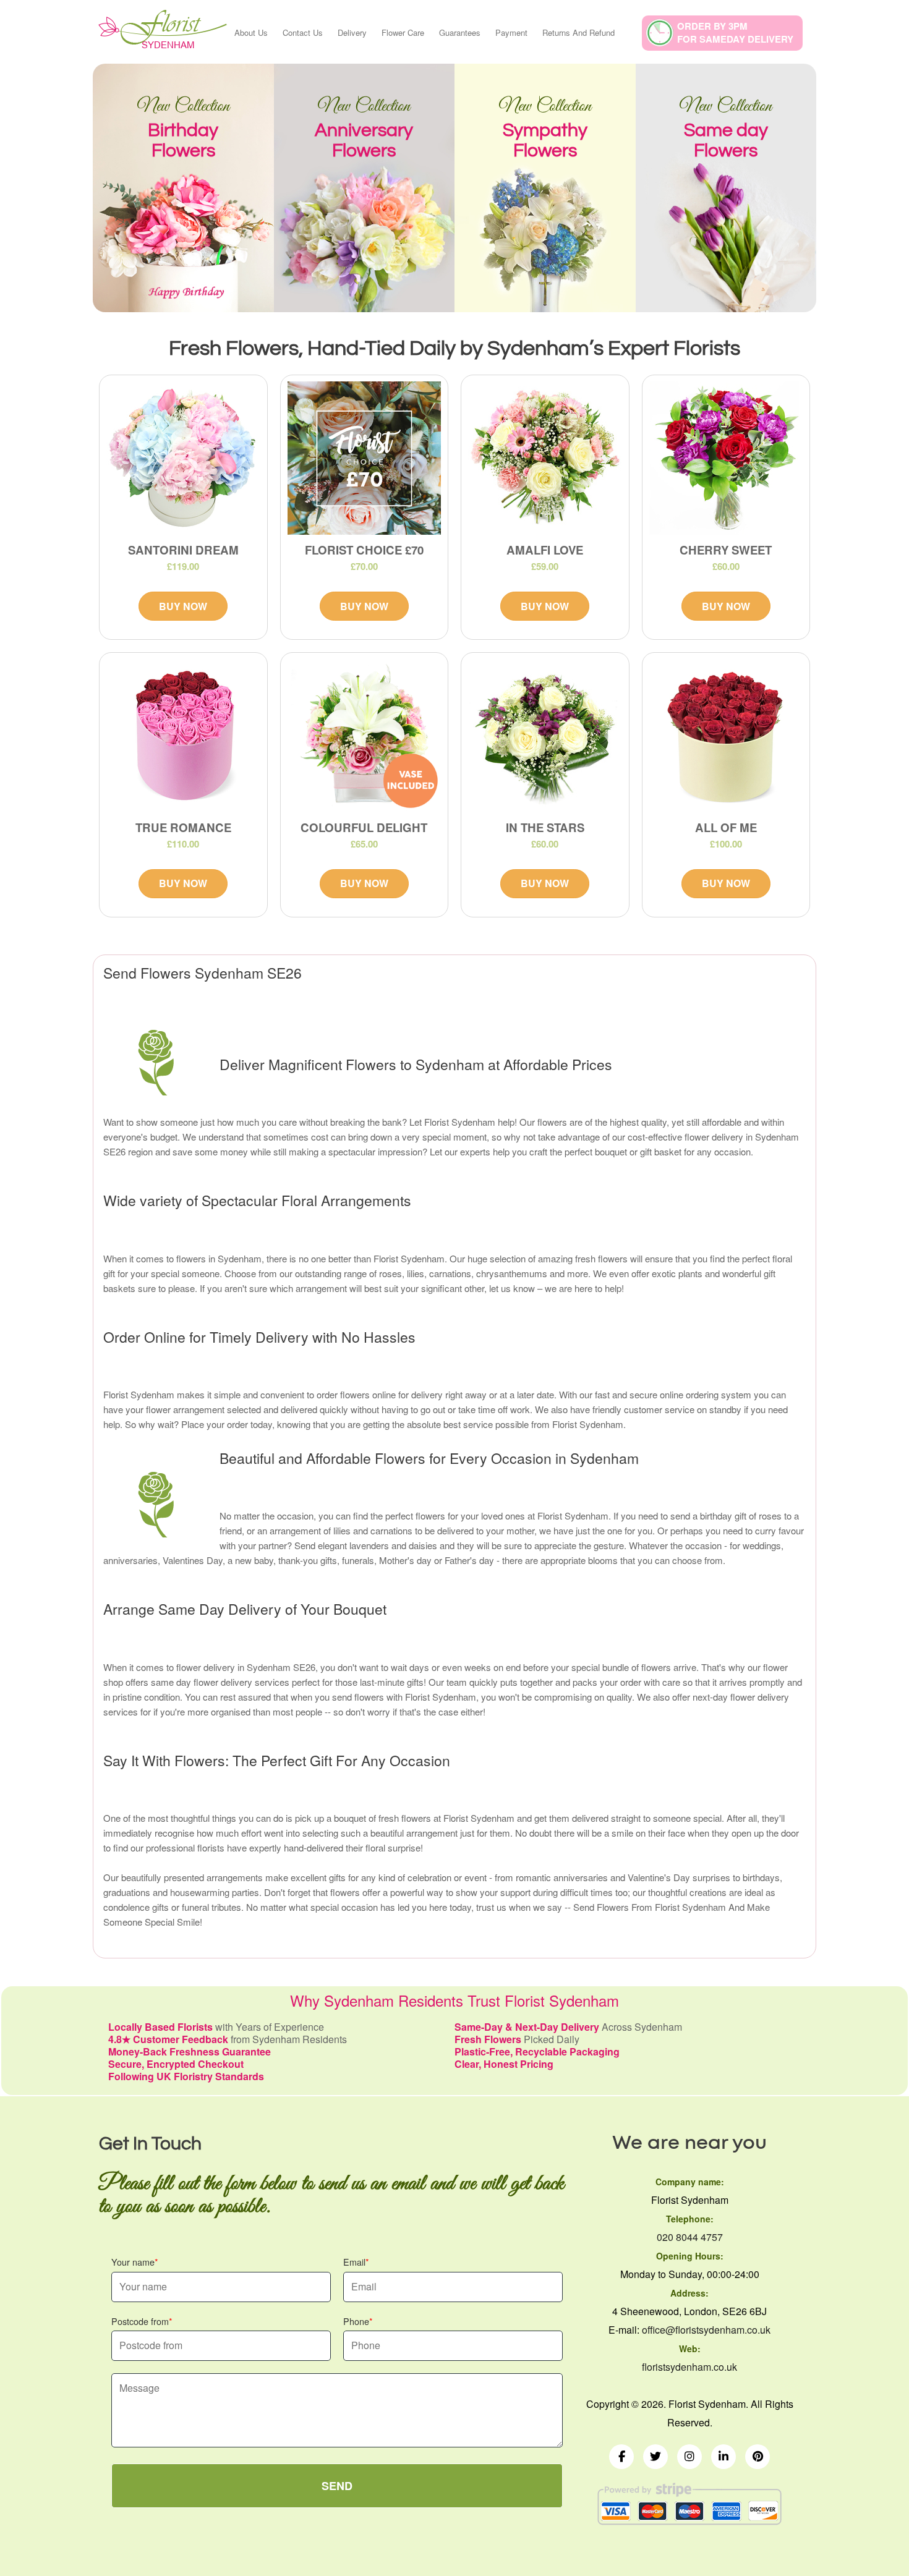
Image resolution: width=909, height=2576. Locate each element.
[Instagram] (689, 2457)
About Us (251, 32)
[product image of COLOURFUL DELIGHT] (365, 736)
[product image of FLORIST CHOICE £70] (365, 458)
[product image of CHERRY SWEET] (726, 458)
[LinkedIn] (723, 2457)
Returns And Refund (578, 32)
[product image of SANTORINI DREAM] (183, 458)
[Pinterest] (757, 2457)
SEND (337, 2486)
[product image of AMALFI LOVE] (545, 458)
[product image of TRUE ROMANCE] (183, 736)
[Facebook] (621, 2457)
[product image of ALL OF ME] (726, 736)
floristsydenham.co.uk (689, 2367)
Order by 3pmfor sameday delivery (735, 32)
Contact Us (303, 32)
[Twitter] (655, 2457)
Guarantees (460, 32)
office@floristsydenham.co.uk (706, 2330)
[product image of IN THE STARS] (545, 736)
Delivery (352, 32)
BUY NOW (183, 606)
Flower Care (403, 32)
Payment (511, 32)
